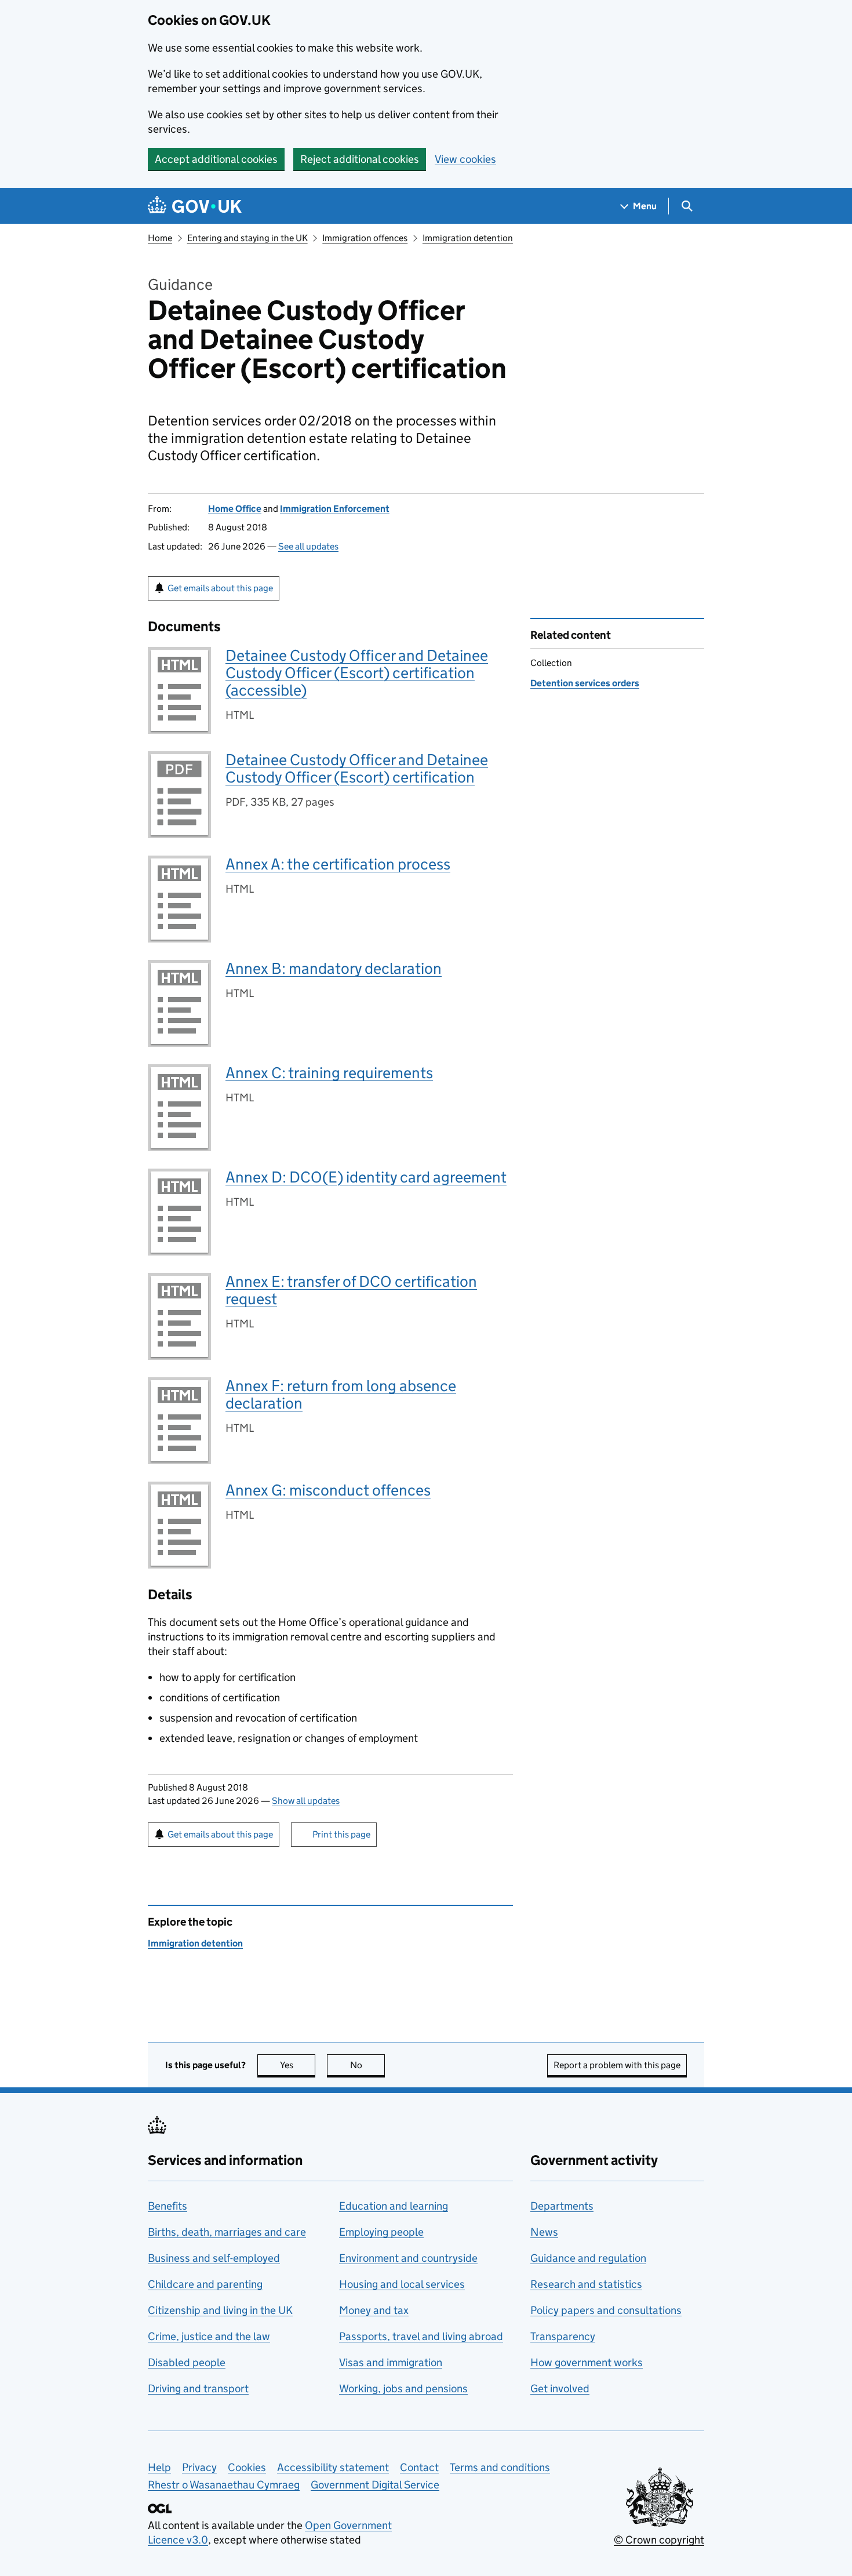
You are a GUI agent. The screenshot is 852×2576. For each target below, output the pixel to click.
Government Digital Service (375, 2485)
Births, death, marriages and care (227, 2232)
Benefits (168, 2206)
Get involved (560, 2388)
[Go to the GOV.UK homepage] (195, 206)
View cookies (465, 159)
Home (160, 238)
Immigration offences (365, 238)
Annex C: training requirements (329, 1073)
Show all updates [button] (306, 1801)
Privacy (199, 2467)
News (544, 2232)
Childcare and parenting (205, 2284)
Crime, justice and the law (209, 2336)
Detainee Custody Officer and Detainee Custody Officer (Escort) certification (357, 768)
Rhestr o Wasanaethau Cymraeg (224, 2485)
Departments (562, 2206)
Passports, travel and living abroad (421, 2336)
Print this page (341, 1834)
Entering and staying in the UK (247, 238)
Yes (298, 2065)
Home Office (235, 509)
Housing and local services (402, 2284)
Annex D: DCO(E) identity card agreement (366, 1177)
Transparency (563, 2336)
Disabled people (187, 2362)
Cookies (247, 2467)
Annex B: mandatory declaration (334, 968)
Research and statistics (586, 2284)
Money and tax (374, 2310)
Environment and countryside (408, 2258)
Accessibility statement (333, 2467)
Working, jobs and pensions (403, 2388)
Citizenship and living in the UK (220, 2310)
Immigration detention (468, 238)
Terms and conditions (500, 2467)
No (367, 2065)
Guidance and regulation (588, 2258)
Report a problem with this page (617, 2065)
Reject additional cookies (360, 159)
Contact (419, 2467)
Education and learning (394, 2206)
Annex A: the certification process (338, 864)
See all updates (308, 546)
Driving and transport (198, 2388)
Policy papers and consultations (606, 2310)
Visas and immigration (391, 2362)
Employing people (381, 2232)
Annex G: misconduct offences (328, 1490)
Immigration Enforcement (335, 509)
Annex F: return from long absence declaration (341, 1394)
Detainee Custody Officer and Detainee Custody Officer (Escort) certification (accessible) (357, 673)
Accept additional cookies (216, 159)
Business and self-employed (214, 2258)
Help (159, 2467)
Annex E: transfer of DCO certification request (351, 1290)
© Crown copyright (659, 2540)
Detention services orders (585, 683)
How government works (587, 2362)
